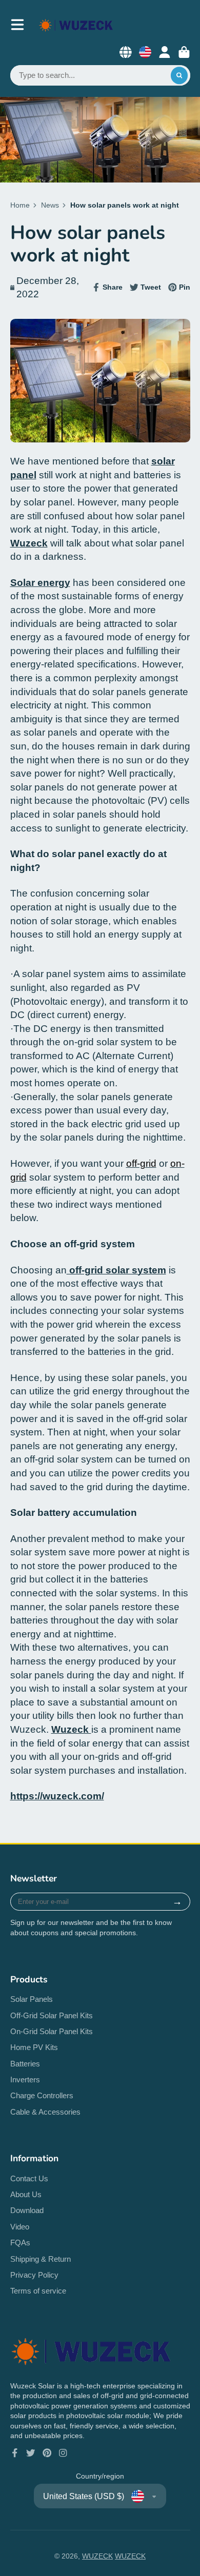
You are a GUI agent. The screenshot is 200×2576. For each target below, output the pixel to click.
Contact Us (29, 2178)
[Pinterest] (47, 2453)
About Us (26, 2194)
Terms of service (38, 2291)
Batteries (25, 2064)
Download (27, 2210)
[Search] (179, 75)
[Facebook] (15, 2453)
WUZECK (97, 2556)
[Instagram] (63, 2453)
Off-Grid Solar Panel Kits (52, 2015)
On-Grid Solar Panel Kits (52, 2031)
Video (20, 2227)
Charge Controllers (42, 2095)
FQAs (20, 2243)
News (50, 205)
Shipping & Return (41, 2259)
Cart (184, 52)
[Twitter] (31, 2453)
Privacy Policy (34, 2275)
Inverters (25, 2080)
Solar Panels (32, 1999)
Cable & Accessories (45, 2112)
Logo (76, 25)
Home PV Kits (34, 2047)
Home (20, 205)
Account (165, 52)
